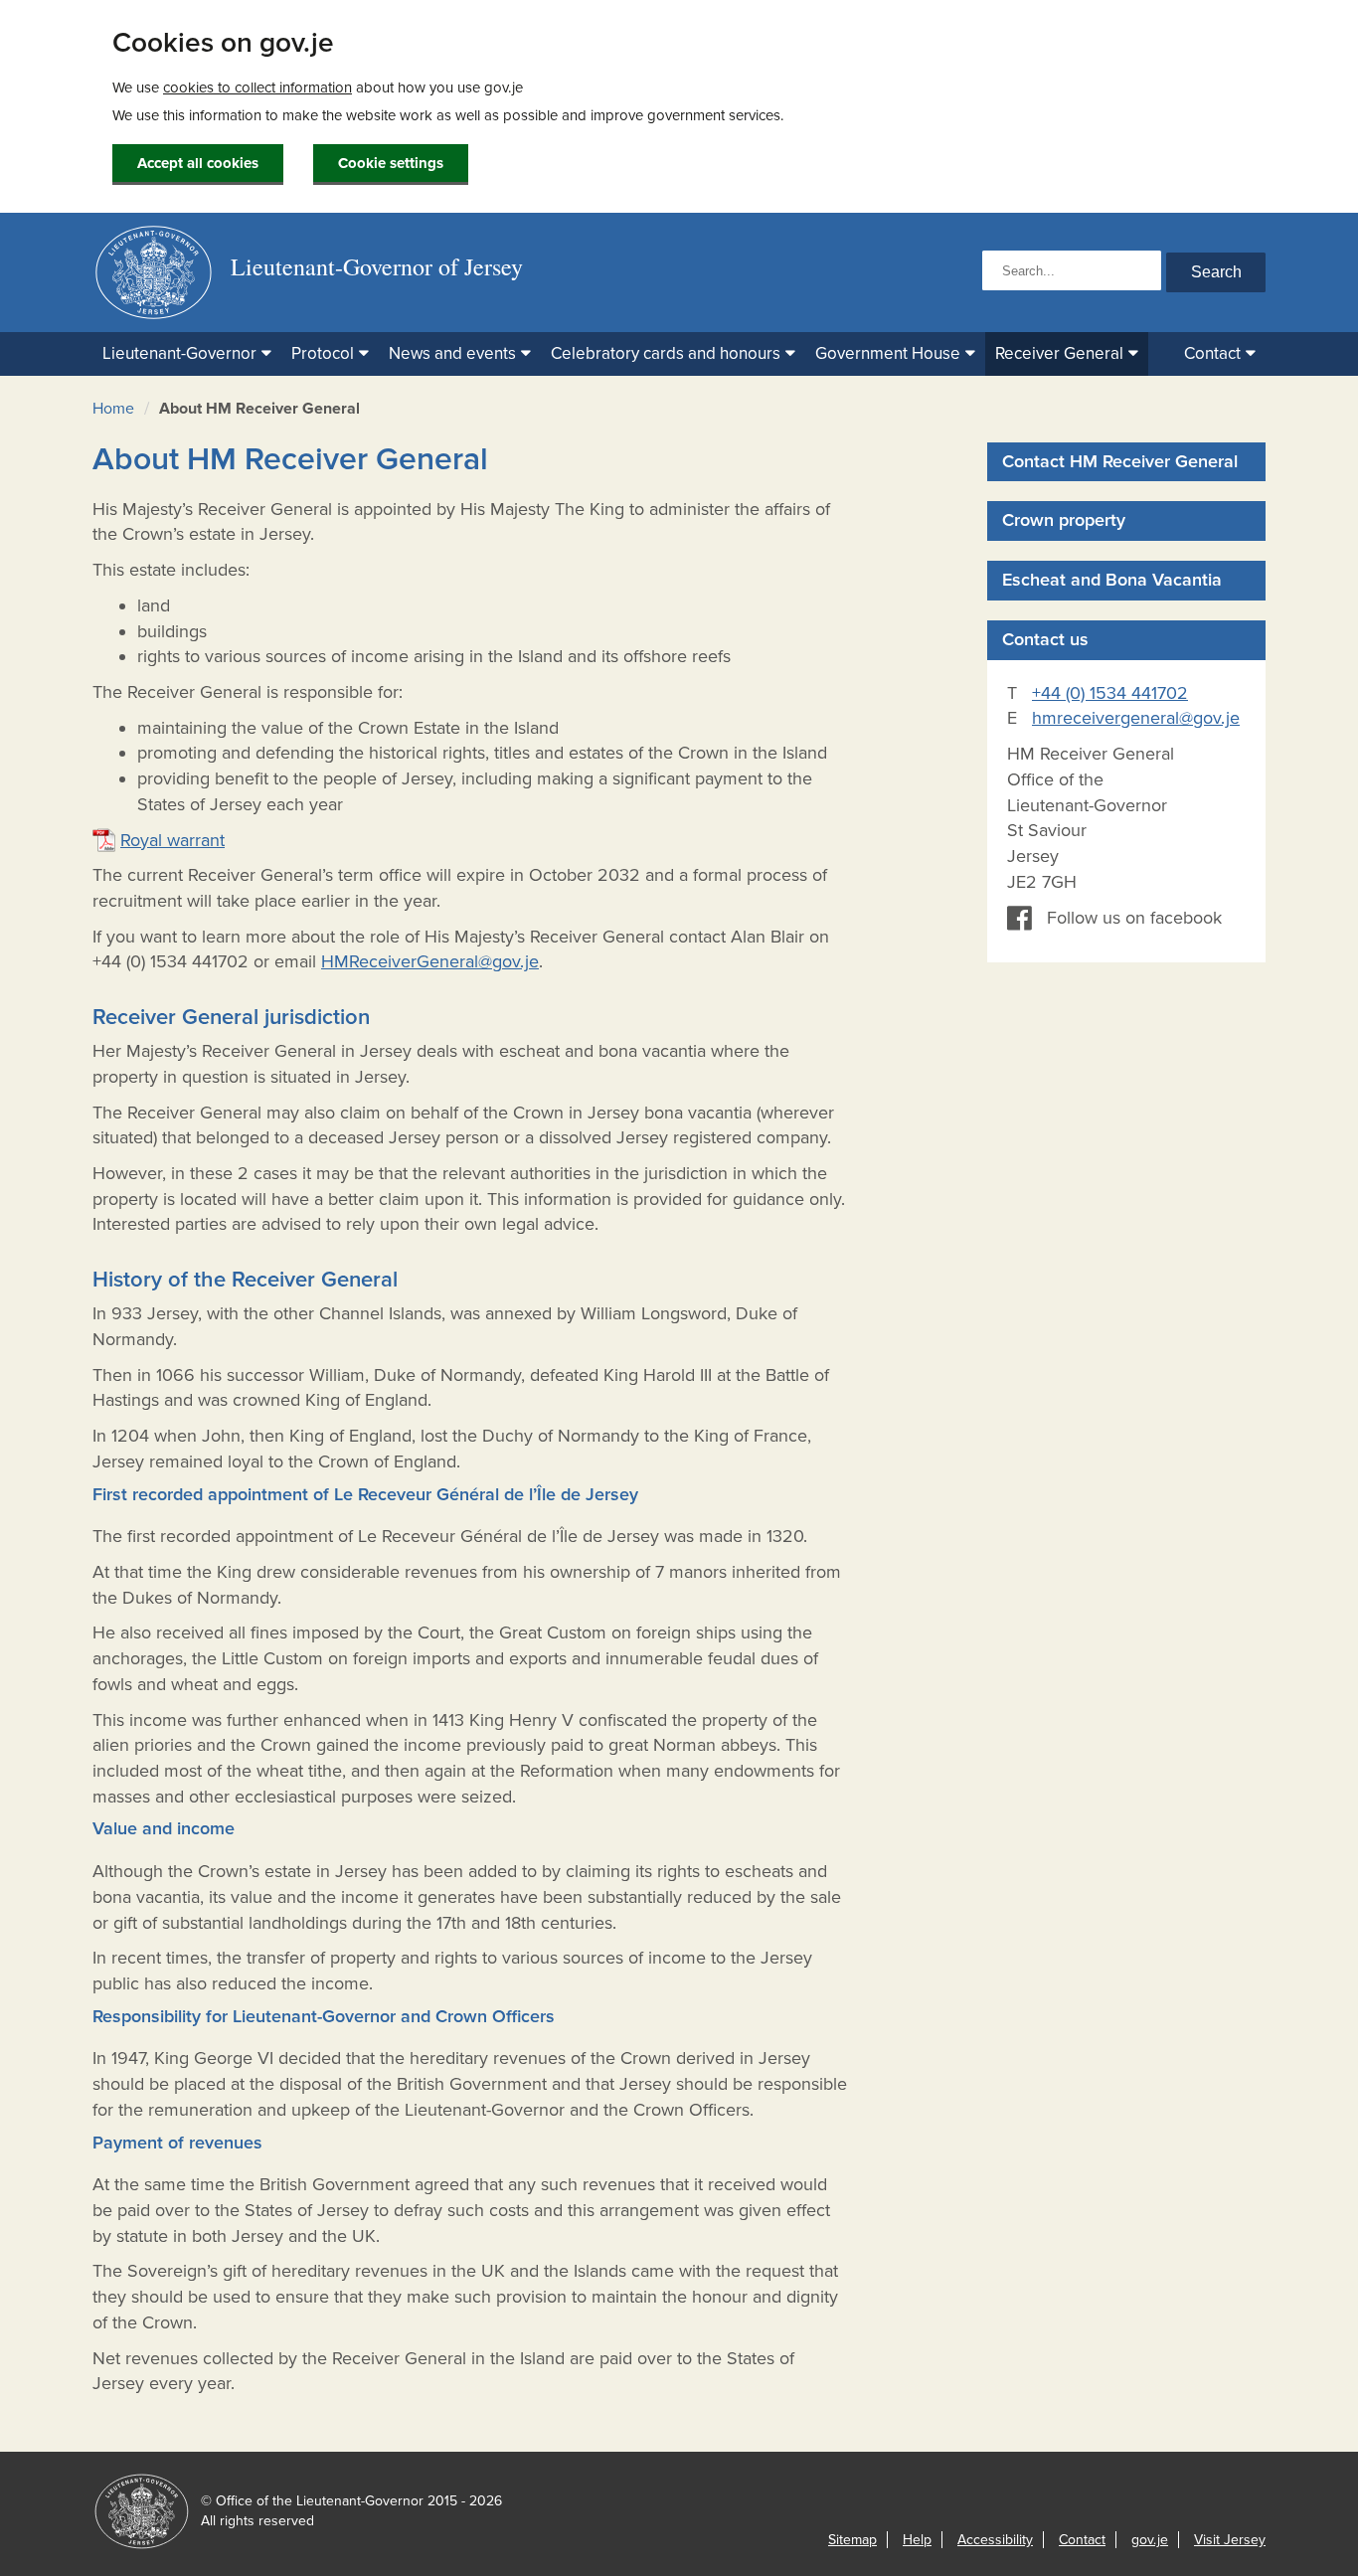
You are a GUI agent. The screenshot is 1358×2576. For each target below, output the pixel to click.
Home (113, 409)
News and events (452, 353)
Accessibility (995, 2540)
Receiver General (1059, 353)
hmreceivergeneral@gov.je (1136, 718)
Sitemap (852, 2540)
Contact (1212, 353)
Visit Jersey (1230, 2540)
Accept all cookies (198, 163)
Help (917, 2540)
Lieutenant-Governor (179, 353)
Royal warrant (172, 840)
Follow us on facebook (1134, 918)
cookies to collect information (257, 87)
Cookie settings (391, 163)
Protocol (323, 353)
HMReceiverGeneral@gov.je (430, 961)
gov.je (1150, 2540)
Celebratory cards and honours (666, 353)
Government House (888, 353)
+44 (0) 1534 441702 (1110, 693)
